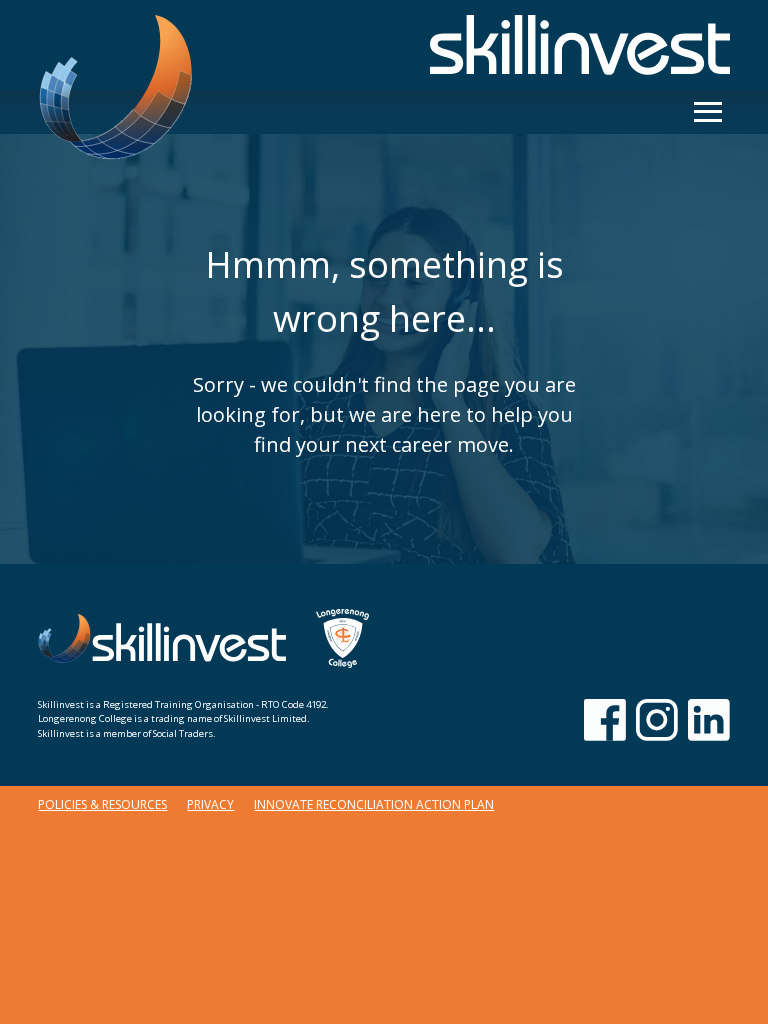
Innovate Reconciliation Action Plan (374, 804)
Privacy (210, 804)
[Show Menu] (708, 112)
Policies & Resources (102, 804)
